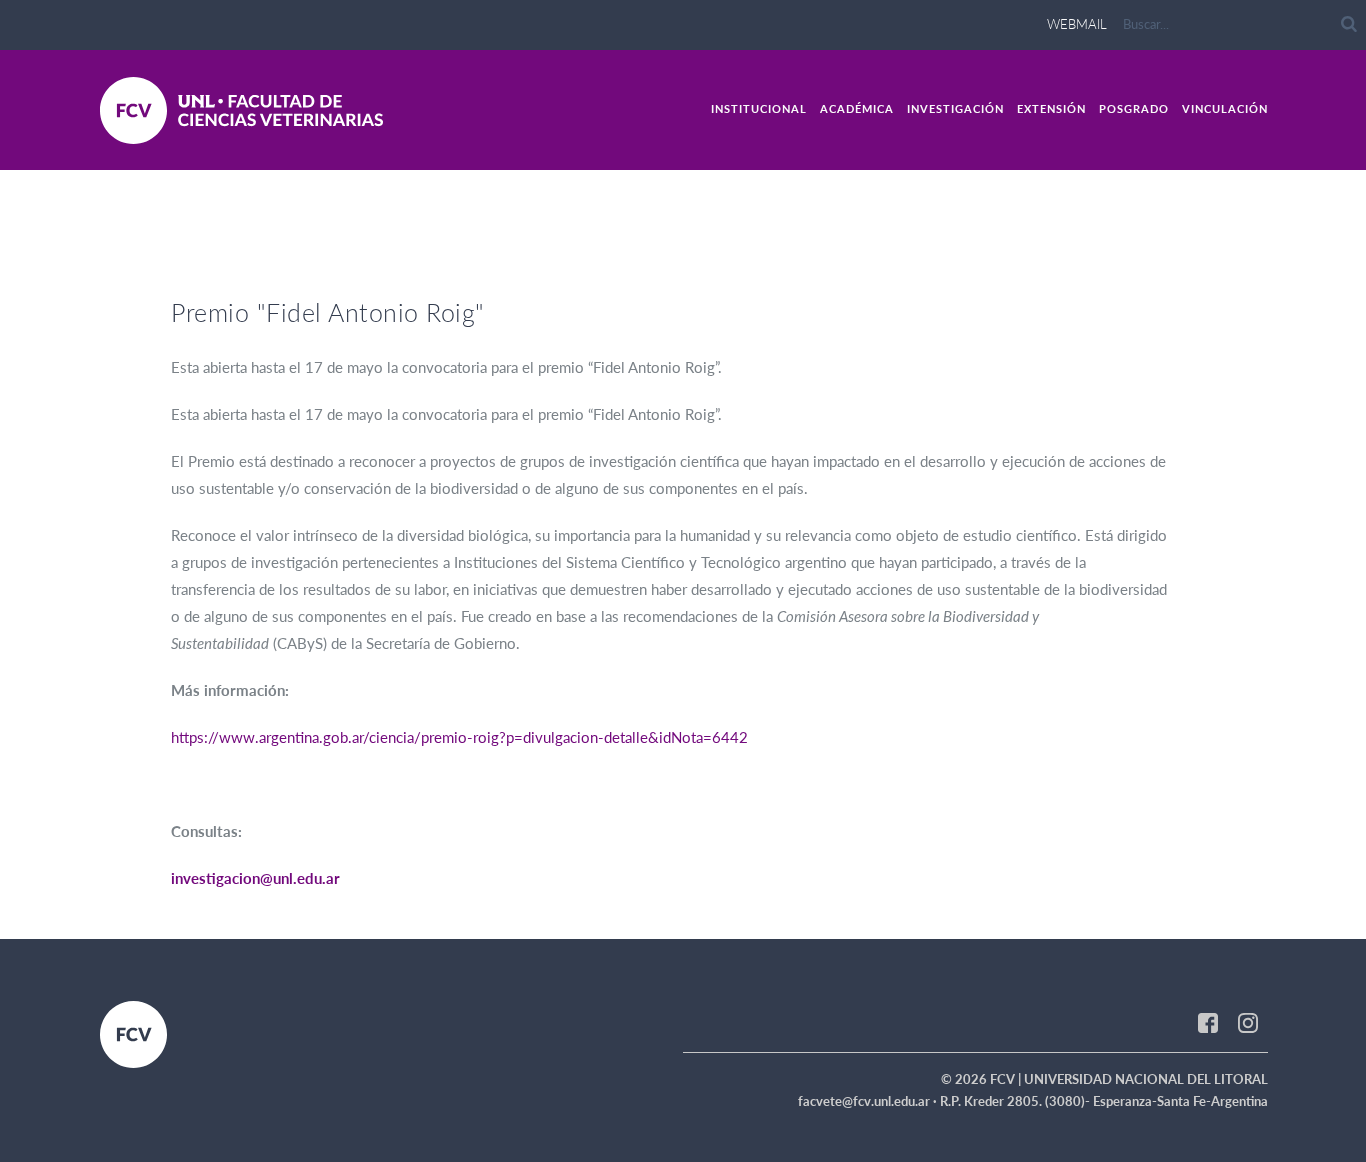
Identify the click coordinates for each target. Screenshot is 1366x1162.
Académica (857, 108)
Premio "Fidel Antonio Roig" (328, 312)
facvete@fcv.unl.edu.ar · (869, 1101)
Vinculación (1225, 108)
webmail (1077, 24)
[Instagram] (1248, 1021)
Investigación (955, 108)
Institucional (759, 108)
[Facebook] (1208, 1021)
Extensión (1051, 108)
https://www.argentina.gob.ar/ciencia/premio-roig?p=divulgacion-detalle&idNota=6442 (459, 737)
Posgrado (1134, 108)
